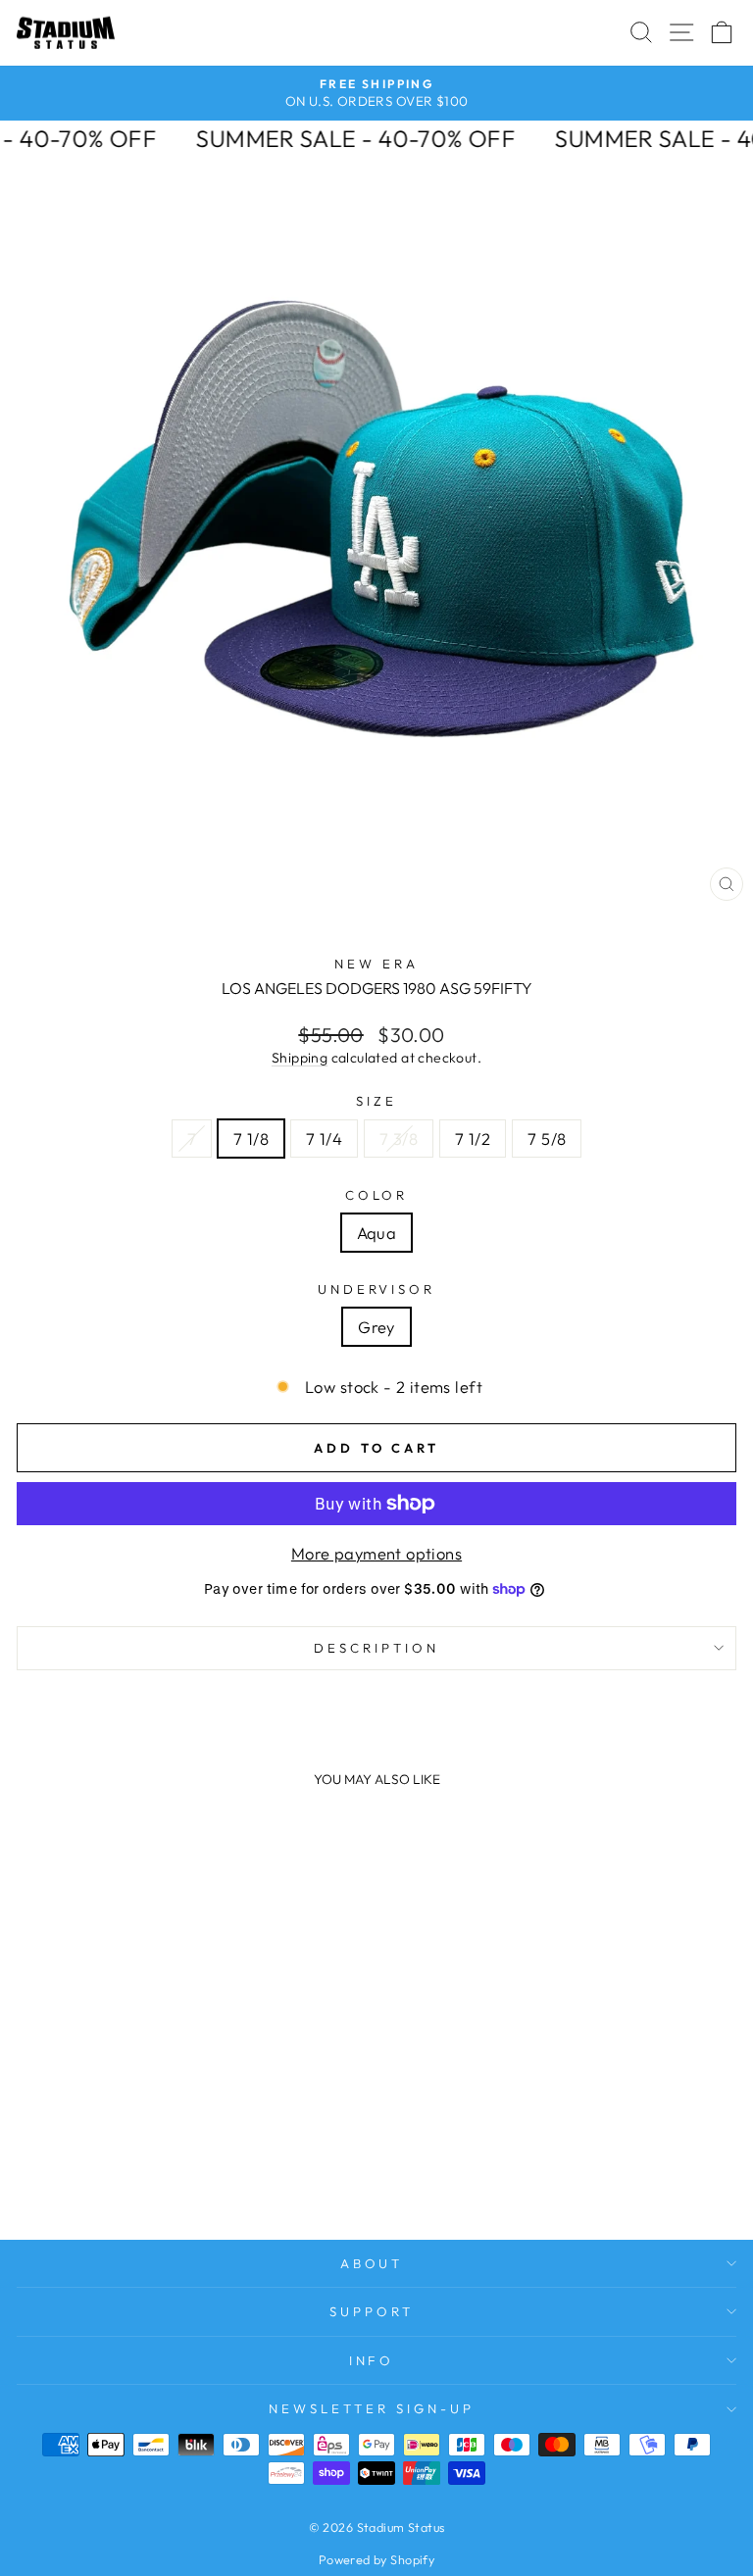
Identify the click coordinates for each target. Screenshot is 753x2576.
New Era (376, 964)
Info (372, 2360)
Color (377, 1195)
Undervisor (377, 1289)
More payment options (376, 1553)
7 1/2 (473, 1139)
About (372, 2263)
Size (376, 1101)
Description (376, 1648)
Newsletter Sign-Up (372, 2408)
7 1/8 (251, 1139)
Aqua (377, 1233)
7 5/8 (547, 1139)
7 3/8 (399, 1139)
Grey (376, 1327)
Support (372, 2311)
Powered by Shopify (376, 2559)
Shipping (300, 1058)
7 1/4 (324, 1139)
